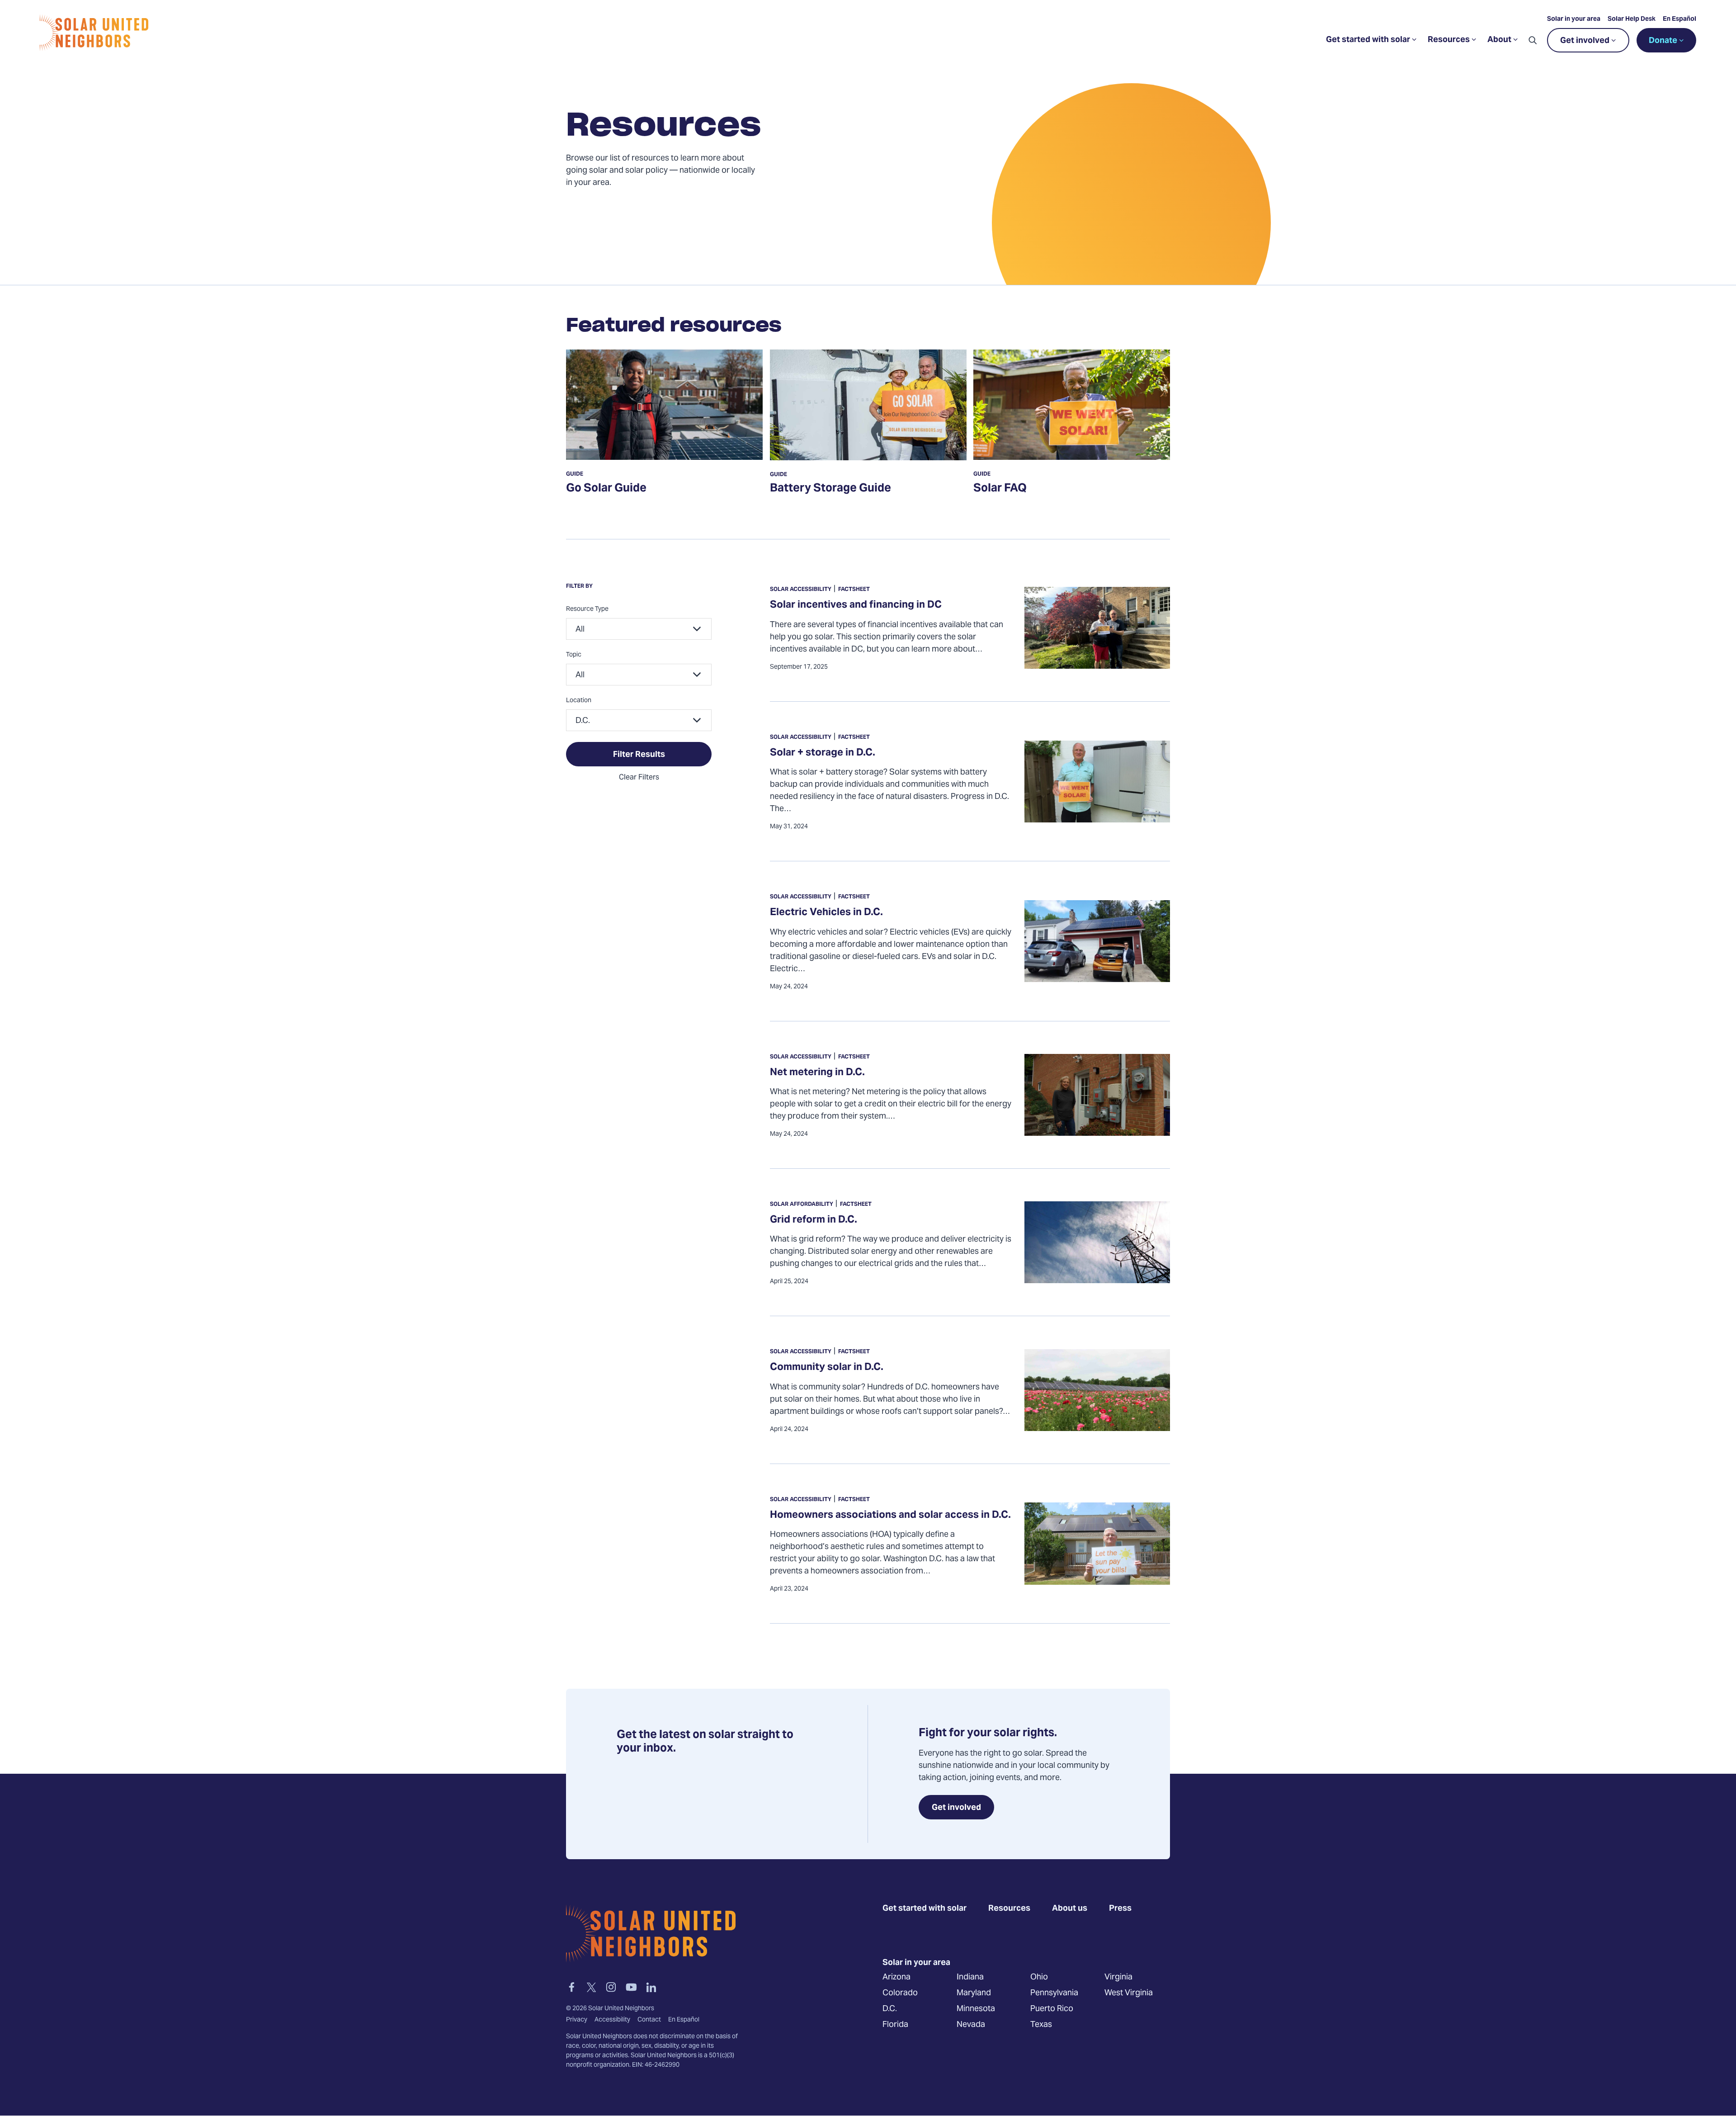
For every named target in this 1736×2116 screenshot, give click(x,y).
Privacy (577, 2020)
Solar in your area (1574, 19)
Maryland (974, 1993)
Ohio (1039, 1977)
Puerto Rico (1052, 2009)
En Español (1679, 19)
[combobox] (639, 629)
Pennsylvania (1054, 1993)
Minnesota (976, 2009)
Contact (649, 2020)
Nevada (971, 2025)
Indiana (970, 1977)
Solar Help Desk (1632, 19)
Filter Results (639, 755)
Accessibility (612, 2020)
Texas (1041, 2025)
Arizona (896, 1977)
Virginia (1118, 1977)
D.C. (890, 2009)
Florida (895, 2025)
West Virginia (1129, 1993)
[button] (1533, 40)
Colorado (900, 1993)
